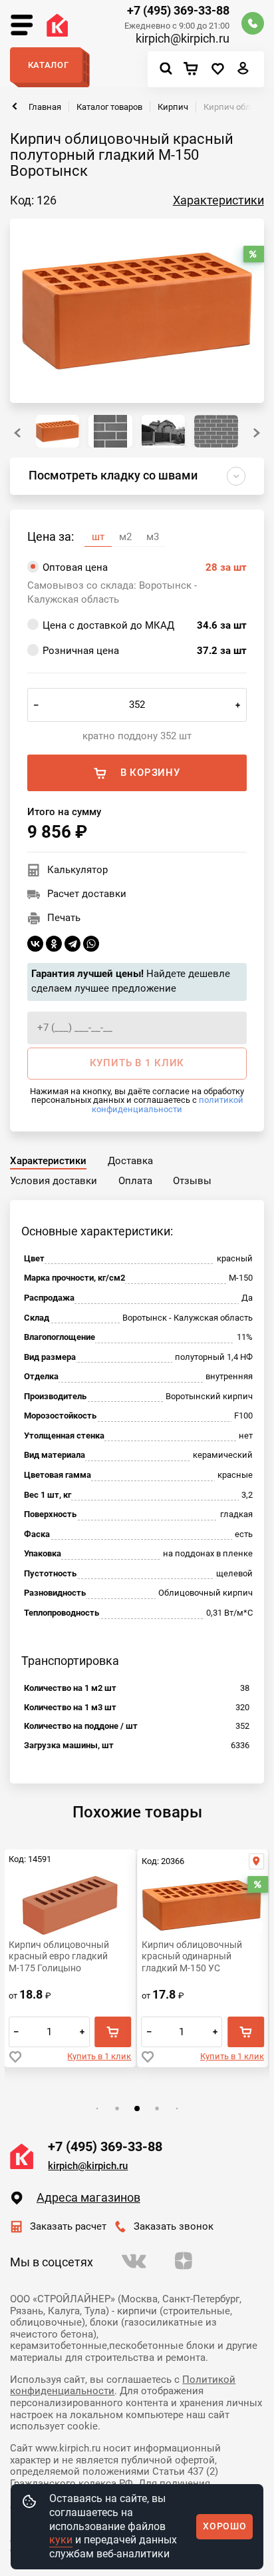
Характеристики (218, 200)
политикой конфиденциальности (168, 1104)
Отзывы (192, 1181)
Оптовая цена (145, 567)
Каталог (49, 65)
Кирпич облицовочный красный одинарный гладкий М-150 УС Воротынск (192, 1957)
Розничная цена (145, 651)
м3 (153, 537)
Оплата (135, 1181)
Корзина (194, 70)
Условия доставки (54, 1181)
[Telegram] (72, 944)
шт (98, 537)
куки (61, 2540)
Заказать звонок (174, 2226)
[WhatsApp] (91, 944)
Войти (243, 72)
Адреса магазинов (88, 2198)
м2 (125, 537)
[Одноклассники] (54, 944)
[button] (257, 433)
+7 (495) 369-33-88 (178, 11)
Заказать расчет (68, 2226)
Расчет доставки (87, 894)
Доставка (130, 1161)
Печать (64, 918)
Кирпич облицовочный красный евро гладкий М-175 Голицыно (59, 1956)
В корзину (150, 773)
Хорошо (224, 2526)
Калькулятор (77, 870)
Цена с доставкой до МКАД (145, 625)
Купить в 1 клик (99, 2056)
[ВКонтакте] (35, 944)
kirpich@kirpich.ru (183, 39)
